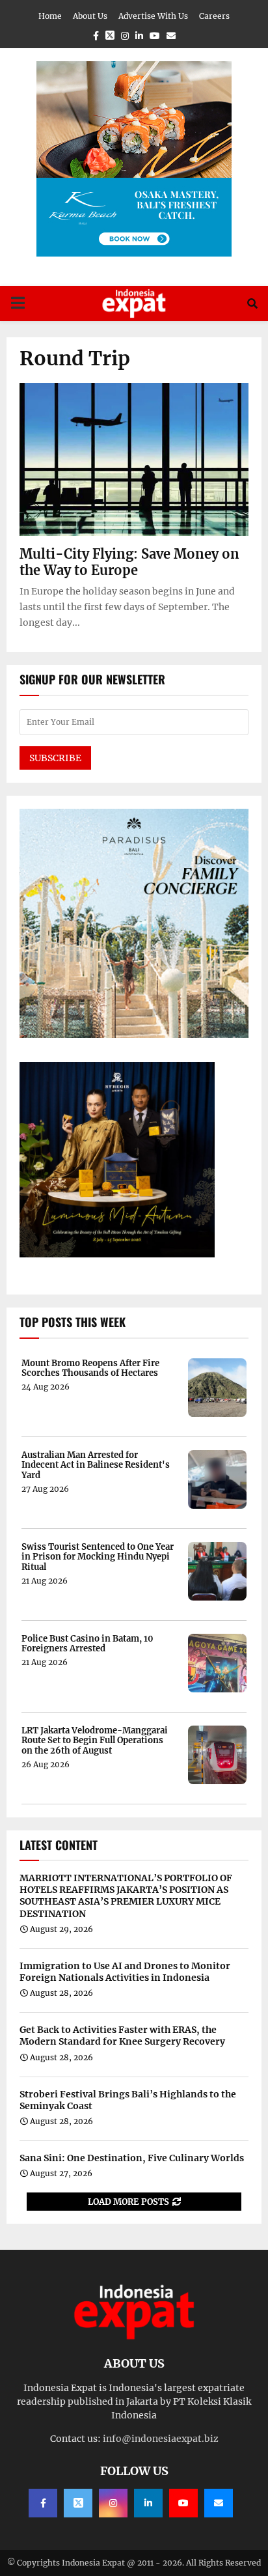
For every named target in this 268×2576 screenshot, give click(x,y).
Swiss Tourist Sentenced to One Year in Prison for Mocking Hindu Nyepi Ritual (98, 1557)
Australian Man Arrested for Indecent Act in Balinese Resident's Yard (96, 1465)
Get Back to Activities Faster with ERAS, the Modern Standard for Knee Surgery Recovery (122, 2036)
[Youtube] (183, 2503)
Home (50, 16)
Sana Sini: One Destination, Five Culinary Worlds (132, 2158)
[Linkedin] (148, 2503)
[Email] (219, 2503)
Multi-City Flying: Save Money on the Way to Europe (129, 562)
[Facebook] (43, 2503)
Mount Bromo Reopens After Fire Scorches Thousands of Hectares (90, 1368)
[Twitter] (78, 2503)
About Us (90, 16)
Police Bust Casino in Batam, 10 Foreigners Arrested (87, 1644)
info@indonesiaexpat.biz (161, 2439)
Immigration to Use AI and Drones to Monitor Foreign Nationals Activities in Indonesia (125, 1972)
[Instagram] (113, 2503)
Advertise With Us (153, 16)
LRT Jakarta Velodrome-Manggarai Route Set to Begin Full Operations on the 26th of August (95, 1741)
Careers (214, 16)
